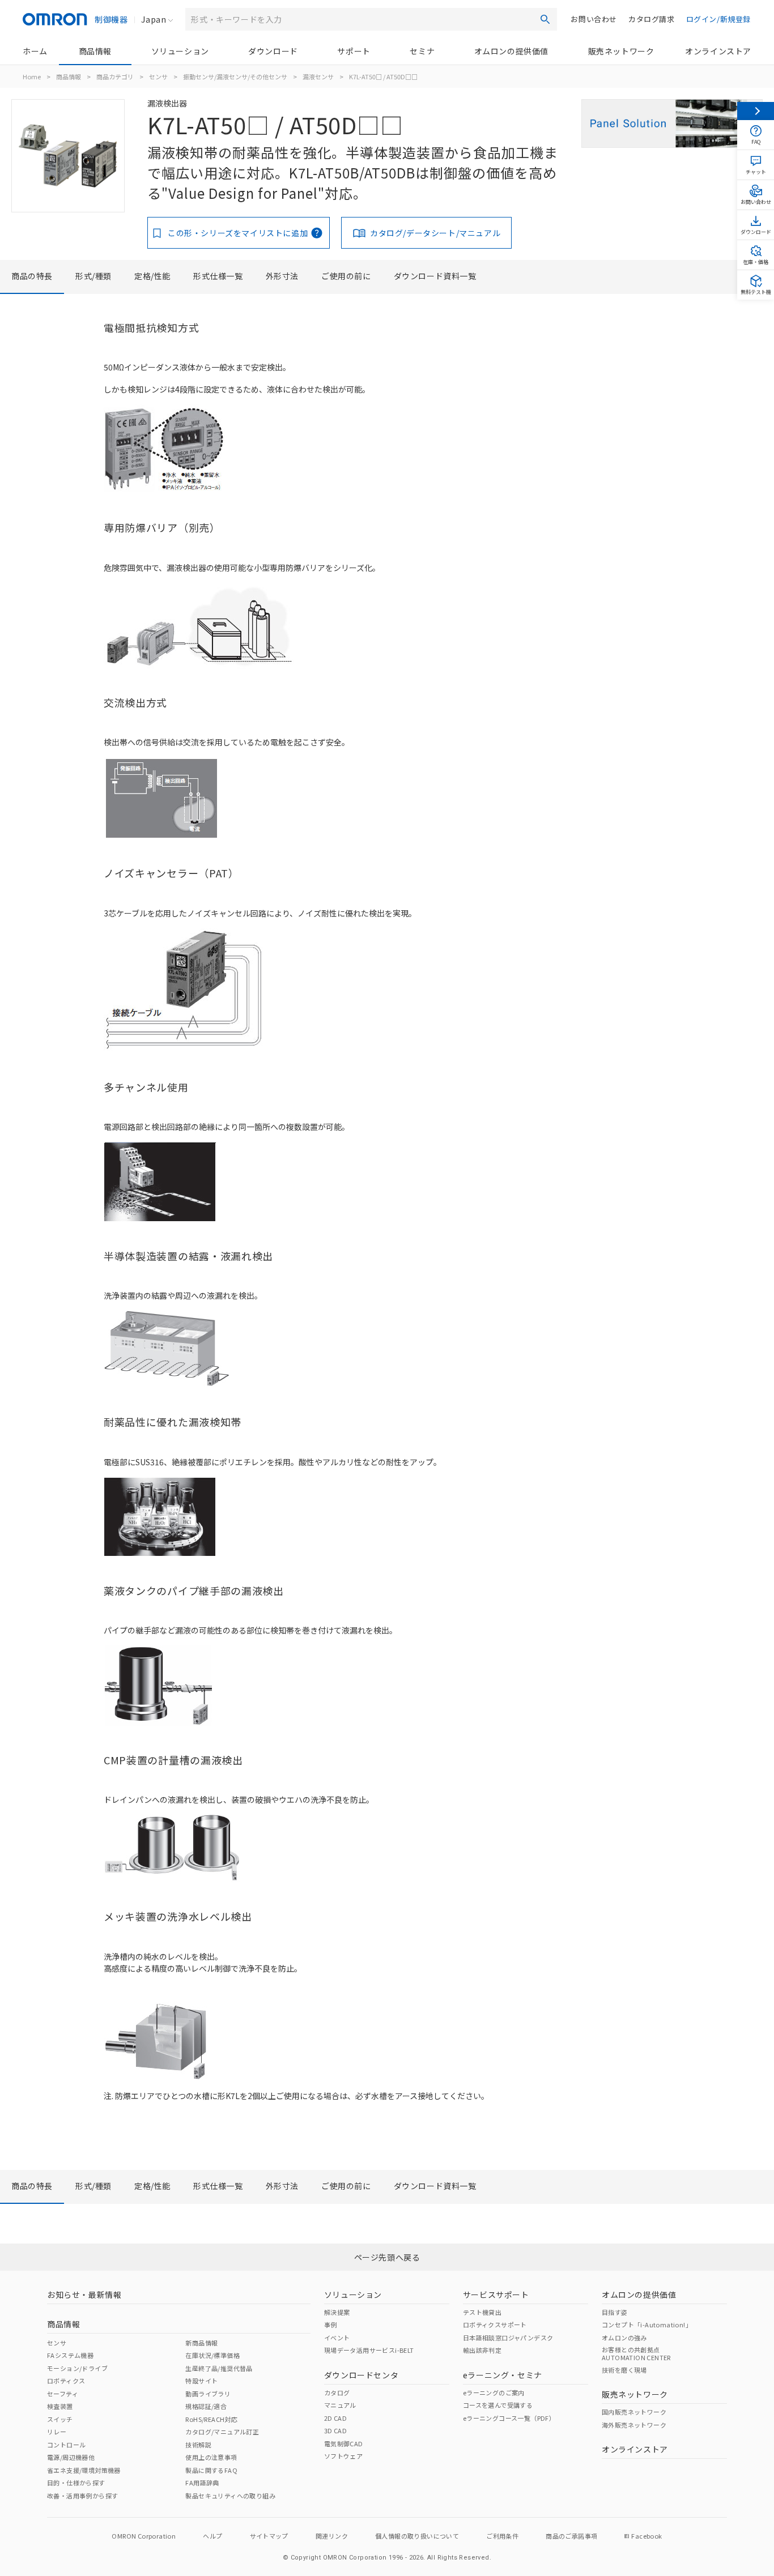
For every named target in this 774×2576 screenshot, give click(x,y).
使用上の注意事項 (211, 2457)
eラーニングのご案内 (494, 2392)
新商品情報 (201, 2343)
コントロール (66, 2445)
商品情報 (95, 51)
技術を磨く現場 (624, 2370)
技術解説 (198, 2445)
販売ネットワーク (621, 51)
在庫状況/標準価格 (212, 2355)
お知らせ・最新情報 (84, 2294)
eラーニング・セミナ (503, 2375)
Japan (154, 19)
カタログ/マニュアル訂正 (222, 2432)
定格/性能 (152, 276)
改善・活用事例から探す (82, 2496)
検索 (545, 19)
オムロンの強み (624, 2338)
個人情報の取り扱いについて (417, 2536)
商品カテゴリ (115, 76)
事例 (331, 2325)
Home (32, 76)
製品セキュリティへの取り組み (230, 2496)
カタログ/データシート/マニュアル (435, 233)
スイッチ (60, 2419)
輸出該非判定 (482, 2350)
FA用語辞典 (202, 2483)
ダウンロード (273, 51)
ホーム (35, 51)
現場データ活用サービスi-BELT (369, 2350)
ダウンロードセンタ (361, 2375)
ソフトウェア (343, 2456)
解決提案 (337, 2312)
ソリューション (180, 51)
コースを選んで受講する (498, 2405)
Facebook (647, 2536)
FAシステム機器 (70, 2355)
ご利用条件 (502, 2536)
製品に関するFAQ (211, 2470)
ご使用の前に (346, 276)
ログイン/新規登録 (718, 19)
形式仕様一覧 (218, 276)
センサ (158, 76)
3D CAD (335, 2430)
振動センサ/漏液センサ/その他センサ (235, 76)
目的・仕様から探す (76, 2483)
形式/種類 (93, 276)
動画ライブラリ (208, 2394)
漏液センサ (318, 76)
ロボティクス (66, 2381)
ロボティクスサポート (495, 2325)
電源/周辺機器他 (71, 2457)
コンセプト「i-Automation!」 (647, 2325)
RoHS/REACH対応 (211, 2419)
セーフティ (63, 2394)
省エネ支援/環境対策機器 (84, 2470)
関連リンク (332, 2536)
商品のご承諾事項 (571, 2536)
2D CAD (335, 2418)
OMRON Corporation (144, 2536)
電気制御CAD (344, 2443)
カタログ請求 (652, 19)
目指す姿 (615, 2312)
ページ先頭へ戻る (387, 2257)
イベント (337, 2338)
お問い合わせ (594, 19)
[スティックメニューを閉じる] (756, 111)
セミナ (422, 51)
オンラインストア (718, 51)
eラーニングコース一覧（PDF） (509, 2418)
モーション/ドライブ (77, 2368)
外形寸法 (282, 276)
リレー (57, 2432)
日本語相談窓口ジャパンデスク (508, 2338)
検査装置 (60, 2406)
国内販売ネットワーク (634, 2412)
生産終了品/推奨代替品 (219, 2368)
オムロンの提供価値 (511, 51)
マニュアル (340, 2405)
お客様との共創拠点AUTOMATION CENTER (636, 2353)
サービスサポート (496, 2294)
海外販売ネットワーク (634, 2425)
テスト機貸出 (482, 2312)
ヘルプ (212, 2536)
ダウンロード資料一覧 (435, 276)
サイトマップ (269, 2536)
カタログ (337, 2392)
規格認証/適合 (206, 2406)
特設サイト (201, 2381)
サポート (354, 51)
